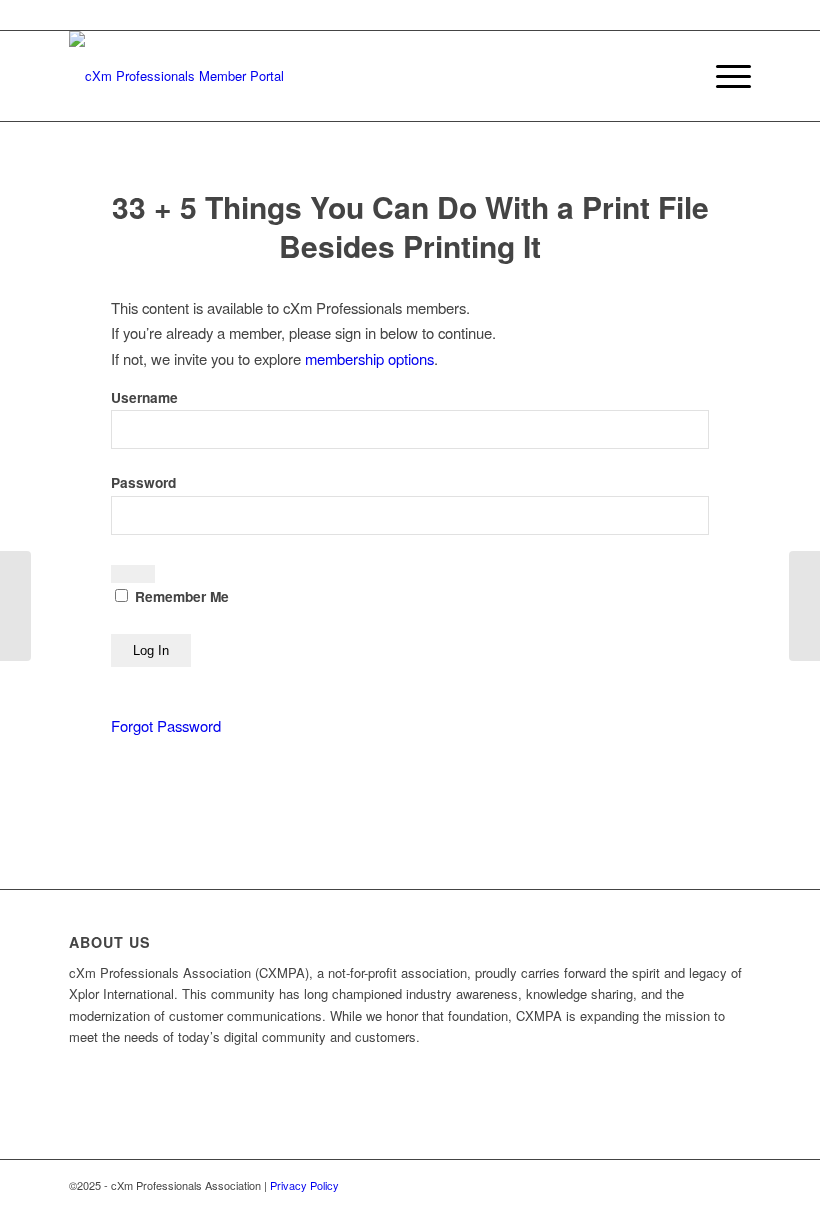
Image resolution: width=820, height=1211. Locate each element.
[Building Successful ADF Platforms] (15, 606)
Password (143, 482)
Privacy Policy (304, 1185)
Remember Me (180, 596)
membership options (369, 358)
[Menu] (723, 76)
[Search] (676, 76)
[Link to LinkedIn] (736, 1185)
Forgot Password (166, 725)
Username (144, 397)
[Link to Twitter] (706, 1185)
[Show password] (133, 574)
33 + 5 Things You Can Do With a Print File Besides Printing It (410, 226)
